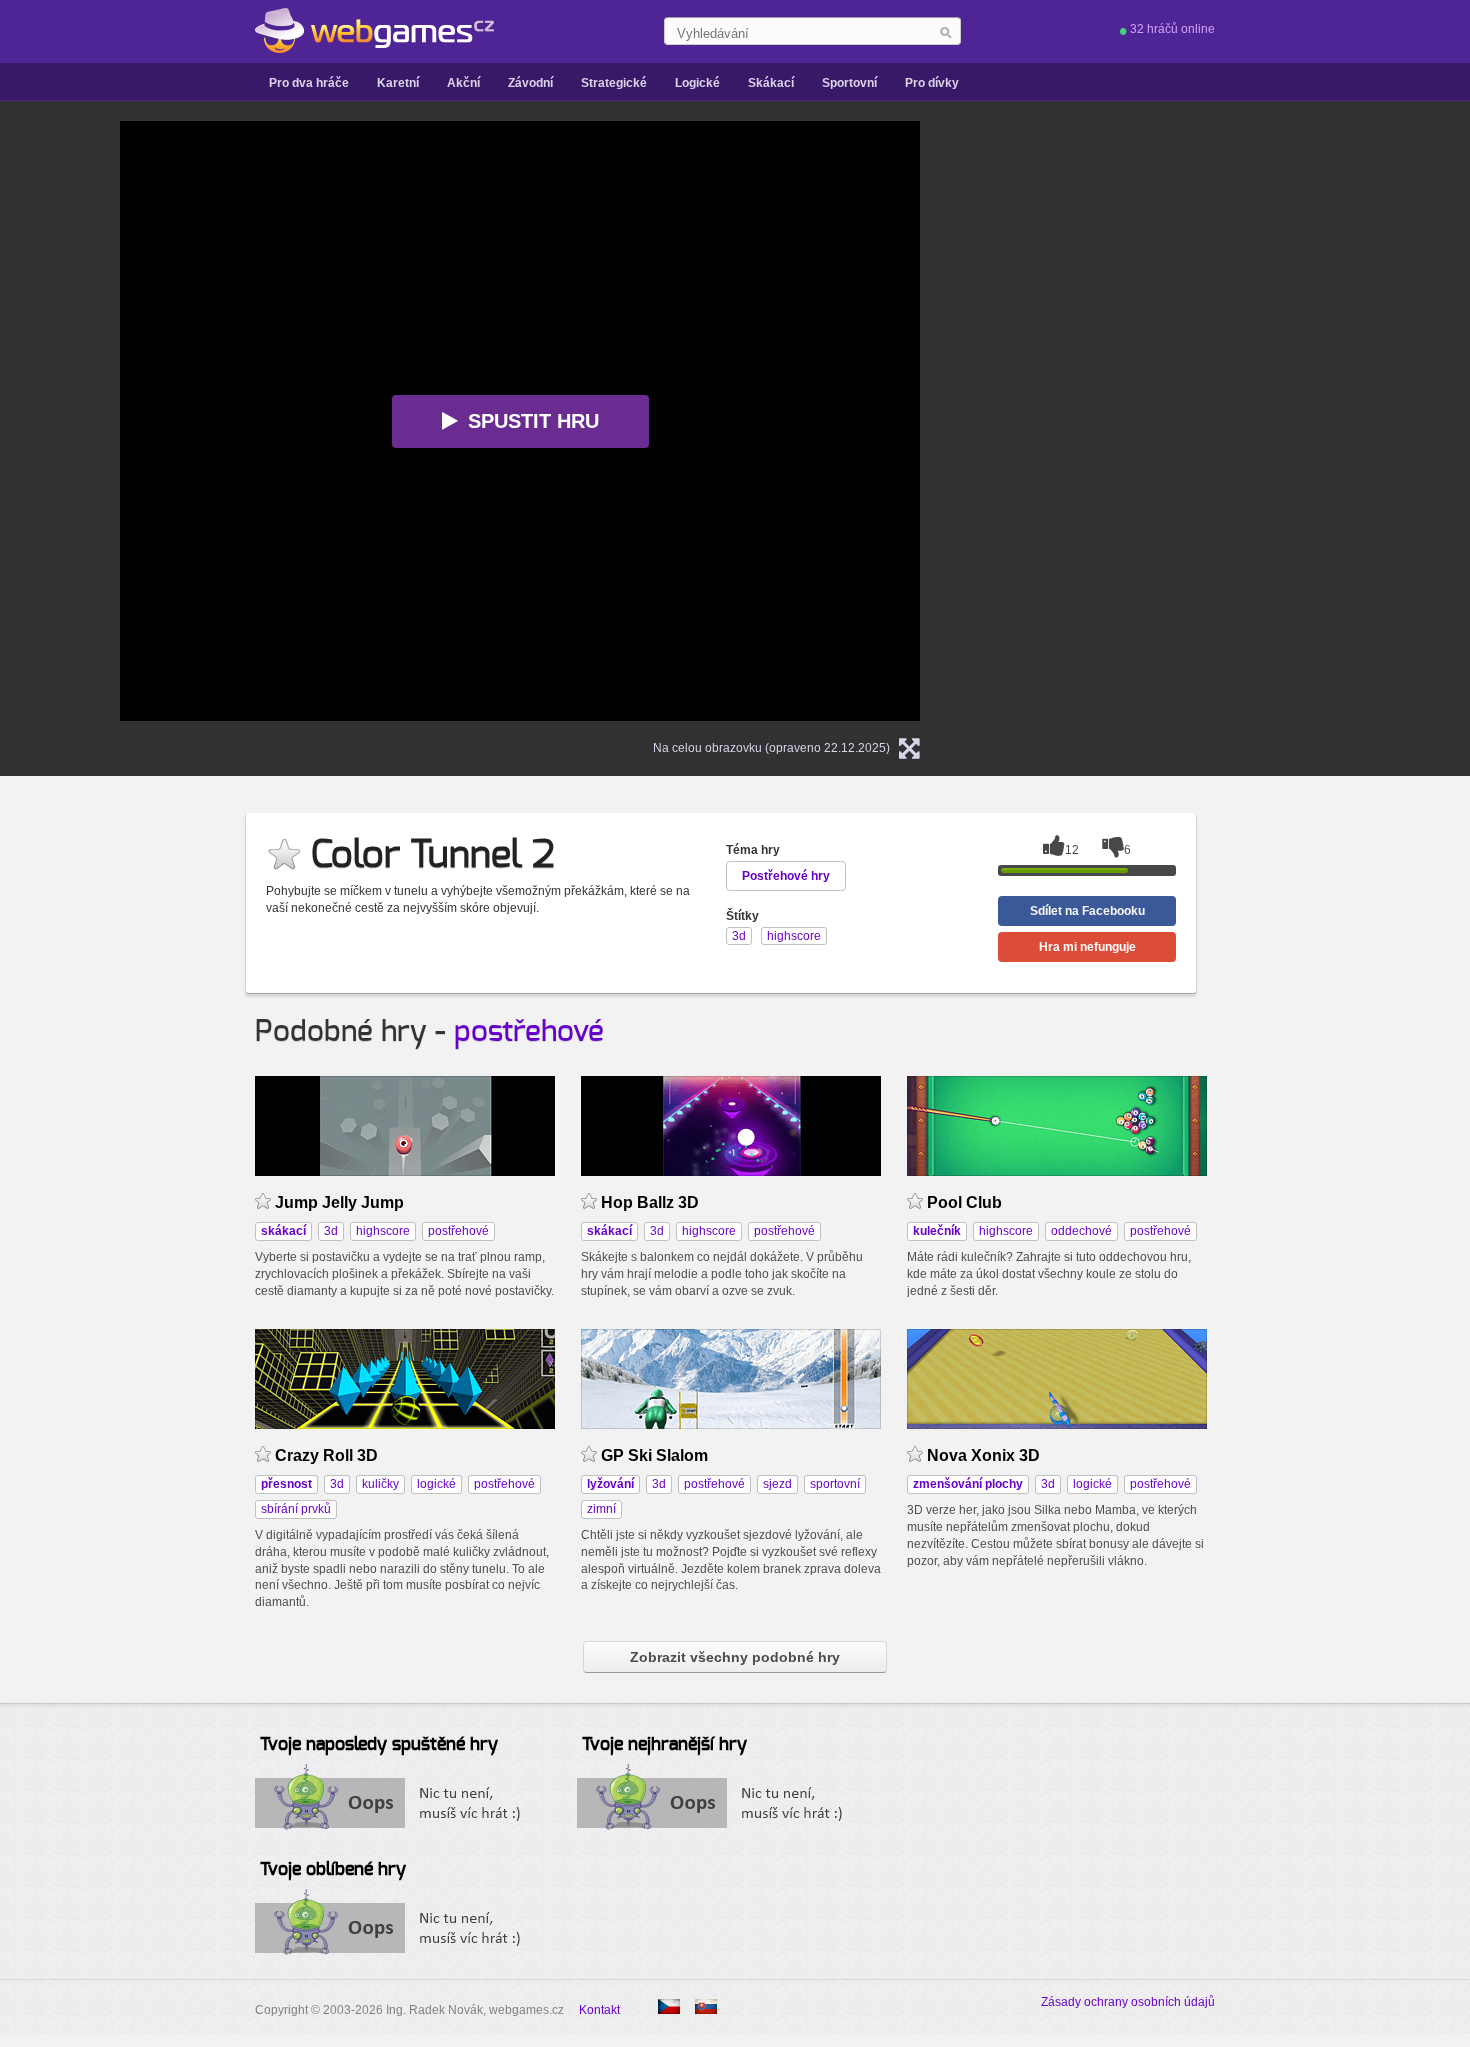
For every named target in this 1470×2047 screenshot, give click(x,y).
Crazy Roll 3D (326, 1455)
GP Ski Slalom (654, 1455)
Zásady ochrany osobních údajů (1128, 2002)
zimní (601, 1509)
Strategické (614, 83)
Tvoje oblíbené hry (333, 1870)
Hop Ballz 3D (650, 1202)
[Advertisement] (1200, 421)
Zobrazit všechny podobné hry (735, 1657)
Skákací (771, 83)
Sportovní (849, 83)
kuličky (380, 1484)
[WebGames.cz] (374, 31)
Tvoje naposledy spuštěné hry (379, 1745)
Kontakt (599, 2010)
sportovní (835, 1484)
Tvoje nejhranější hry (664, 1745)
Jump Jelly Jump (339, 1202)
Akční (463, 83)
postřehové (529, 1032)
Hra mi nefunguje (1087, 947)
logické (436, 1484)
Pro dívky (932, 83)
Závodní (530, 83)
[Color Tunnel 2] (706, 2006)
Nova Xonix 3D (983, 1455)
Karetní (398, 83)
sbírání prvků (296, 1509)
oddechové (1081, 1231)
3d (331, 1231)
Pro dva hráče (309, 83)
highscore (383, 1231)
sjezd (777, 1484)
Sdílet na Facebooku (1087, 911)
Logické (697, 83)
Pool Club (964, 1202)
